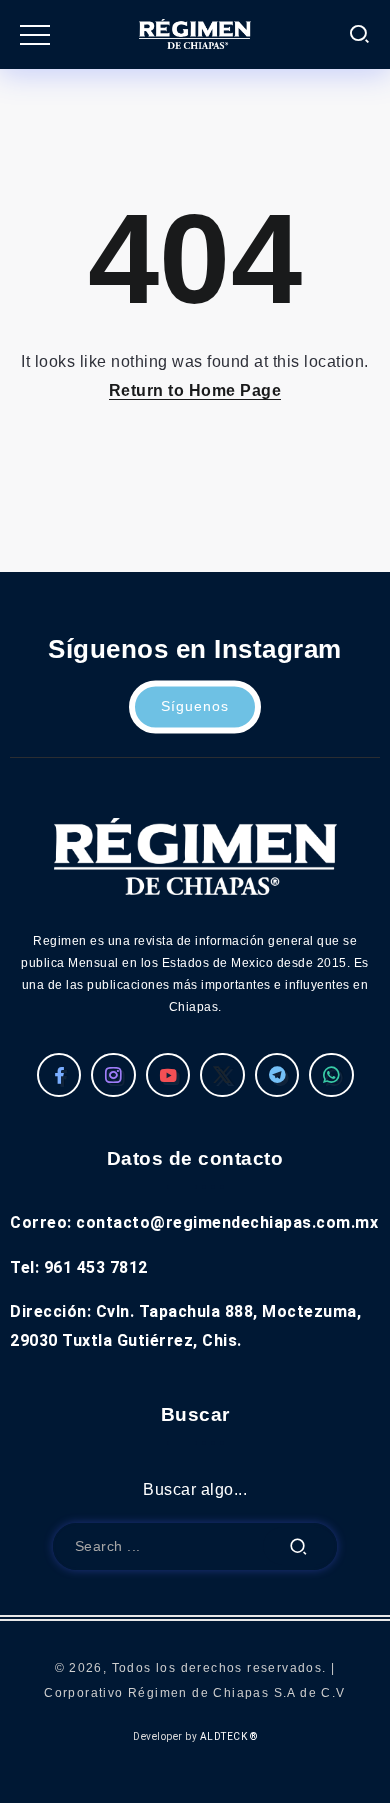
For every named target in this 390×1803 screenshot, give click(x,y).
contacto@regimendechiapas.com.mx (227, 1222)
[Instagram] (113, 1075)
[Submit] (299, 1546)
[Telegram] (277, 1075)
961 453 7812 (96, 1267)
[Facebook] (59, 1075)
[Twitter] (222, 1075)
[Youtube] (168, 1075)
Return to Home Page (195, 390)
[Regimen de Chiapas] (195, 855)
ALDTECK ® (229, 1736)
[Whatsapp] (331, 1075)
